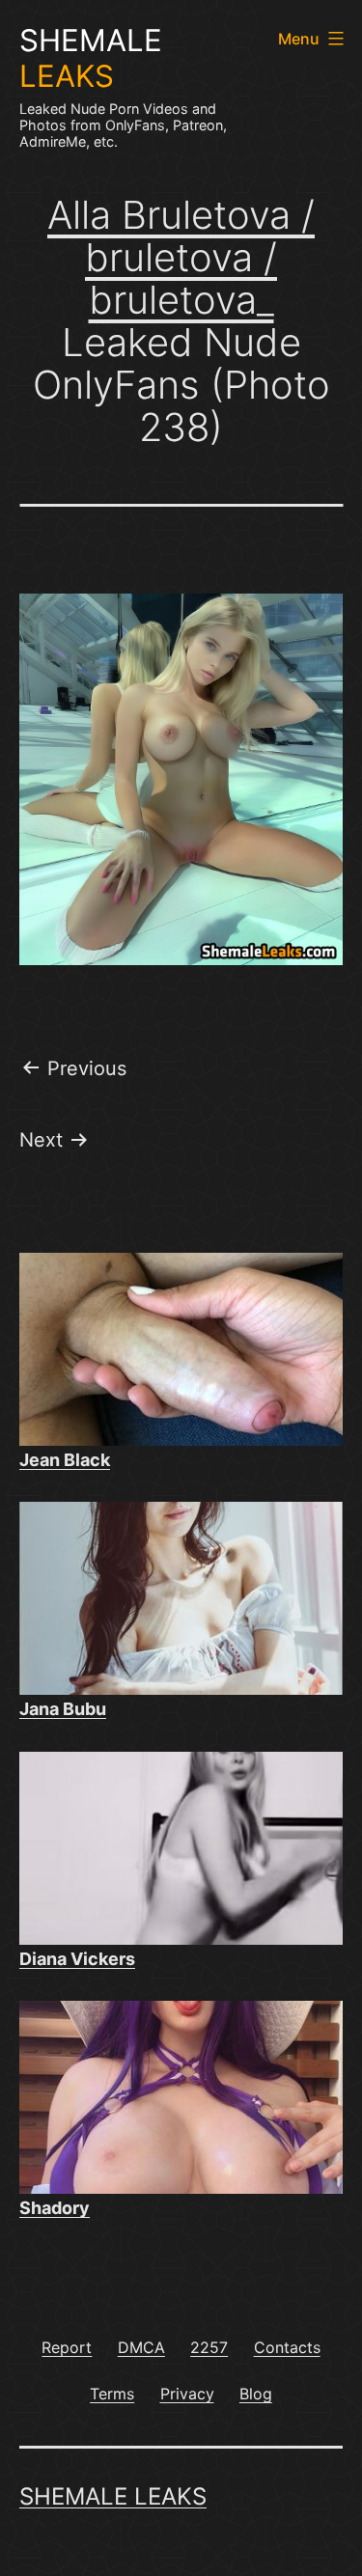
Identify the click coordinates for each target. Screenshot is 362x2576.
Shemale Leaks (113, 2496)
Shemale (91, 58)
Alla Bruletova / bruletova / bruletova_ (181, 257)
